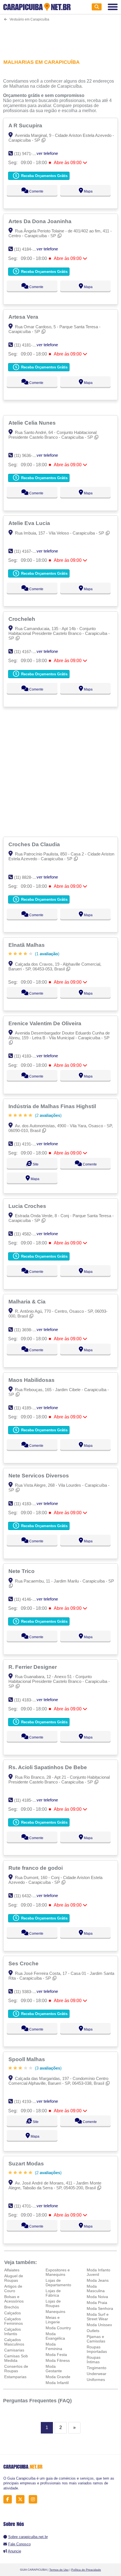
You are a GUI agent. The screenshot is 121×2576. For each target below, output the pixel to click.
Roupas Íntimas (94, 2360)
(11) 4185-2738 (28, 1800)
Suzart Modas (27, 2163)
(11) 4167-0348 (28, 551)
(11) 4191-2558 (28, 1144)
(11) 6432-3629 (28, 1896)
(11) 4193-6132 (28, 2101)
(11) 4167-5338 (28, 652)
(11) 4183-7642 (28, 1700)
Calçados (13, 2313)
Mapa (88, 191)
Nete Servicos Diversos (39, 1475)
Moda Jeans (98, 2280)
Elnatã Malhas (27, 945)
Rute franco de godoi (36, 1868)
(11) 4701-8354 (28, 2206)
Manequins (55, 2312)
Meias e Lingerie (53, 2320)
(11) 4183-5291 (28, 1056)
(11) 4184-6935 (28, 249)
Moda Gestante (54, 2369)
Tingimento (97, 2368)
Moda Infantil (57, 2383)
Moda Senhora (100, 2308)
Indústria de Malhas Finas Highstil (53, 1106)
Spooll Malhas (27, 2059)
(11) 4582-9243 (28, 1234)
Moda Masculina (96, 2288)
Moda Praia (97, 2303)
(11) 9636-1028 (28, 455)
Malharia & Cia (28, 1301)
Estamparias (15, 2377)
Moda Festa (56, 2355)
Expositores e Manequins (58, 2272)
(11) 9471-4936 (28, 154)
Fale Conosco (19, 2544)
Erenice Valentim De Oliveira (46, 1023)
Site (35, 1164)
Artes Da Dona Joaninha (41, 221)
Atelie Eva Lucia (30, 523)
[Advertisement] (61, 37)
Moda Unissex (99, 2325)
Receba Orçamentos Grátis (44, 176)
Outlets (93, 2331)
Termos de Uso (59, 2570)
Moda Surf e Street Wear (98, 2317)
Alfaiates (12, 2270)
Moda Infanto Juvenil (98, 2272)
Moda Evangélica (55, 2336)
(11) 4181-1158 (27, 345)
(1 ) (47, 954)
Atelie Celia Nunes (33, 423)
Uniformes (96, 2380)
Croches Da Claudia (35, 844)
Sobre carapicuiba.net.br (28, 2537)
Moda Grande (58, 2377)
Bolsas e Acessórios (14, 2299)
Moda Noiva (97, 2297)
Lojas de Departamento (58, 2283)
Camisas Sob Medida (16, 2358)
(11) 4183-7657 (28, 1504)
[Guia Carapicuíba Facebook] (9, 2499)
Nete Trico (22, 1571)
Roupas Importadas (97, 2349)
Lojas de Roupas (53, 2303)
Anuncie (14, 2551)
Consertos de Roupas (16, 2369)
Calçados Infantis (13, 2331)
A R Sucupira (26, 125)
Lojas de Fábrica (53, 2293)
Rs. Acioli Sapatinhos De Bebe (48, 1767)
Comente (36, 191)
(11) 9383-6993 (28, 1992)
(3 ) (48, 2068)
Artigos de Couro (13, 2288)
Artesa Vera (24, 317)
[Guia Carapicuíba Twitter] (22, 2499)
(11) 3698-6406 (28, 1330)
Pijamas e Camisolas (96, 2339)
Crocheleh (23, 619)
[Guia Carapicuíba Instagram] (34, 2499)
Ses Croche (24, 1963)
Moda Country (58, 2328)
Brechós (12, 2307)
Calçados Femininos (14, 2321)
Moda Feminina (54, 2346)
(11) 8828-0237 (28, 877)
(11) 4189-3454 (28, 1408)
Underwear (97, 2374)
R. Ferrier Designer (33, 1667)
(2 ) (48, 1115)
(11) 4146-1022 (28, 1599)
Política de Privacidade (86, 2570)
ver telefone (47, 153)
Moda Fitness (58, 2360)
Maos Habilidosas (32, 1380)
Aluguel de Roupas (14, 2278)
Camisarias (14, 2350)
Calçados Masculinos (14, 2342)
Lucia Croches (28, 1206)
